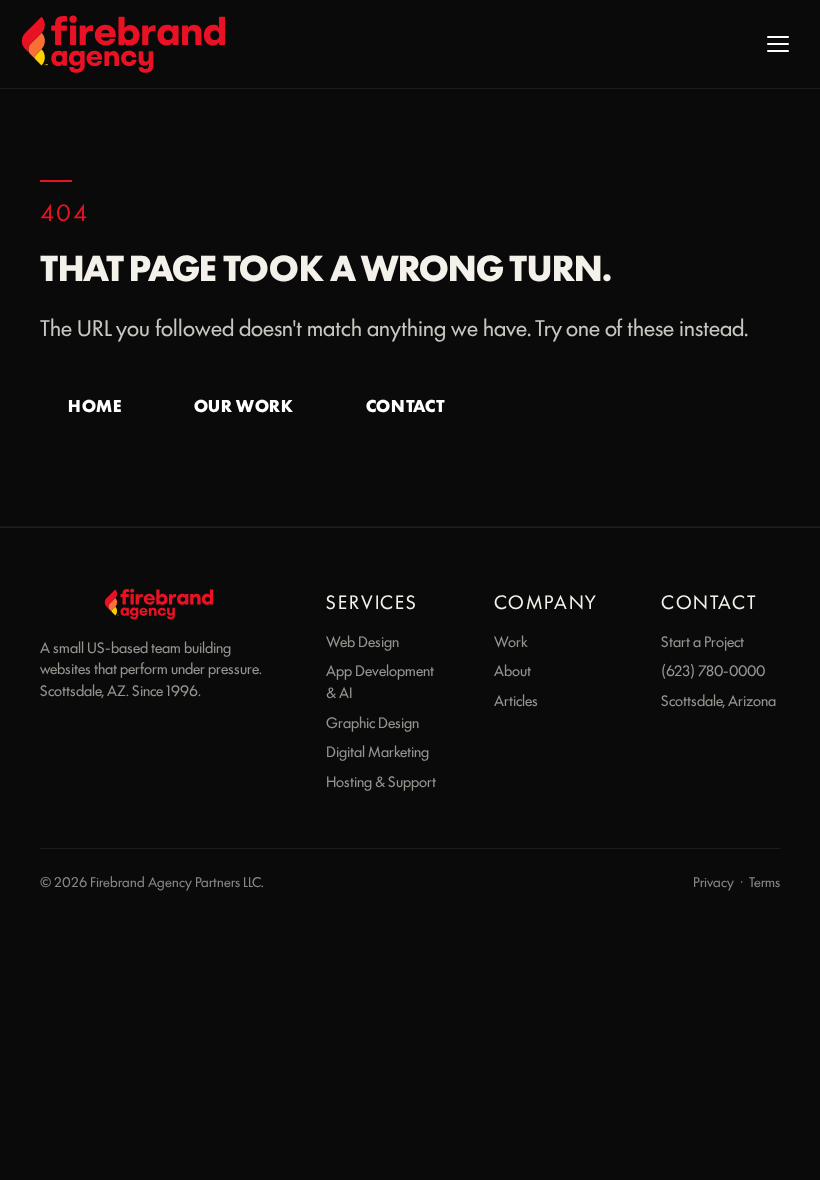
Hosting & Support (381, 780)
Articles (516, 699)
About (512, 669)
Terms (764, 881)
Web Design (362, 640)
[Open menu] (778, 44)
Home (95, 405)
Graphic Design (372, 721)
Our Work (244, 405)
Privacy (713, 881)
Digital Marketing (377, 750)
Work (511, 640)
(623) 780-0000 (713, 669)
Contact (405, 405)
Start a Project (702, 640)
